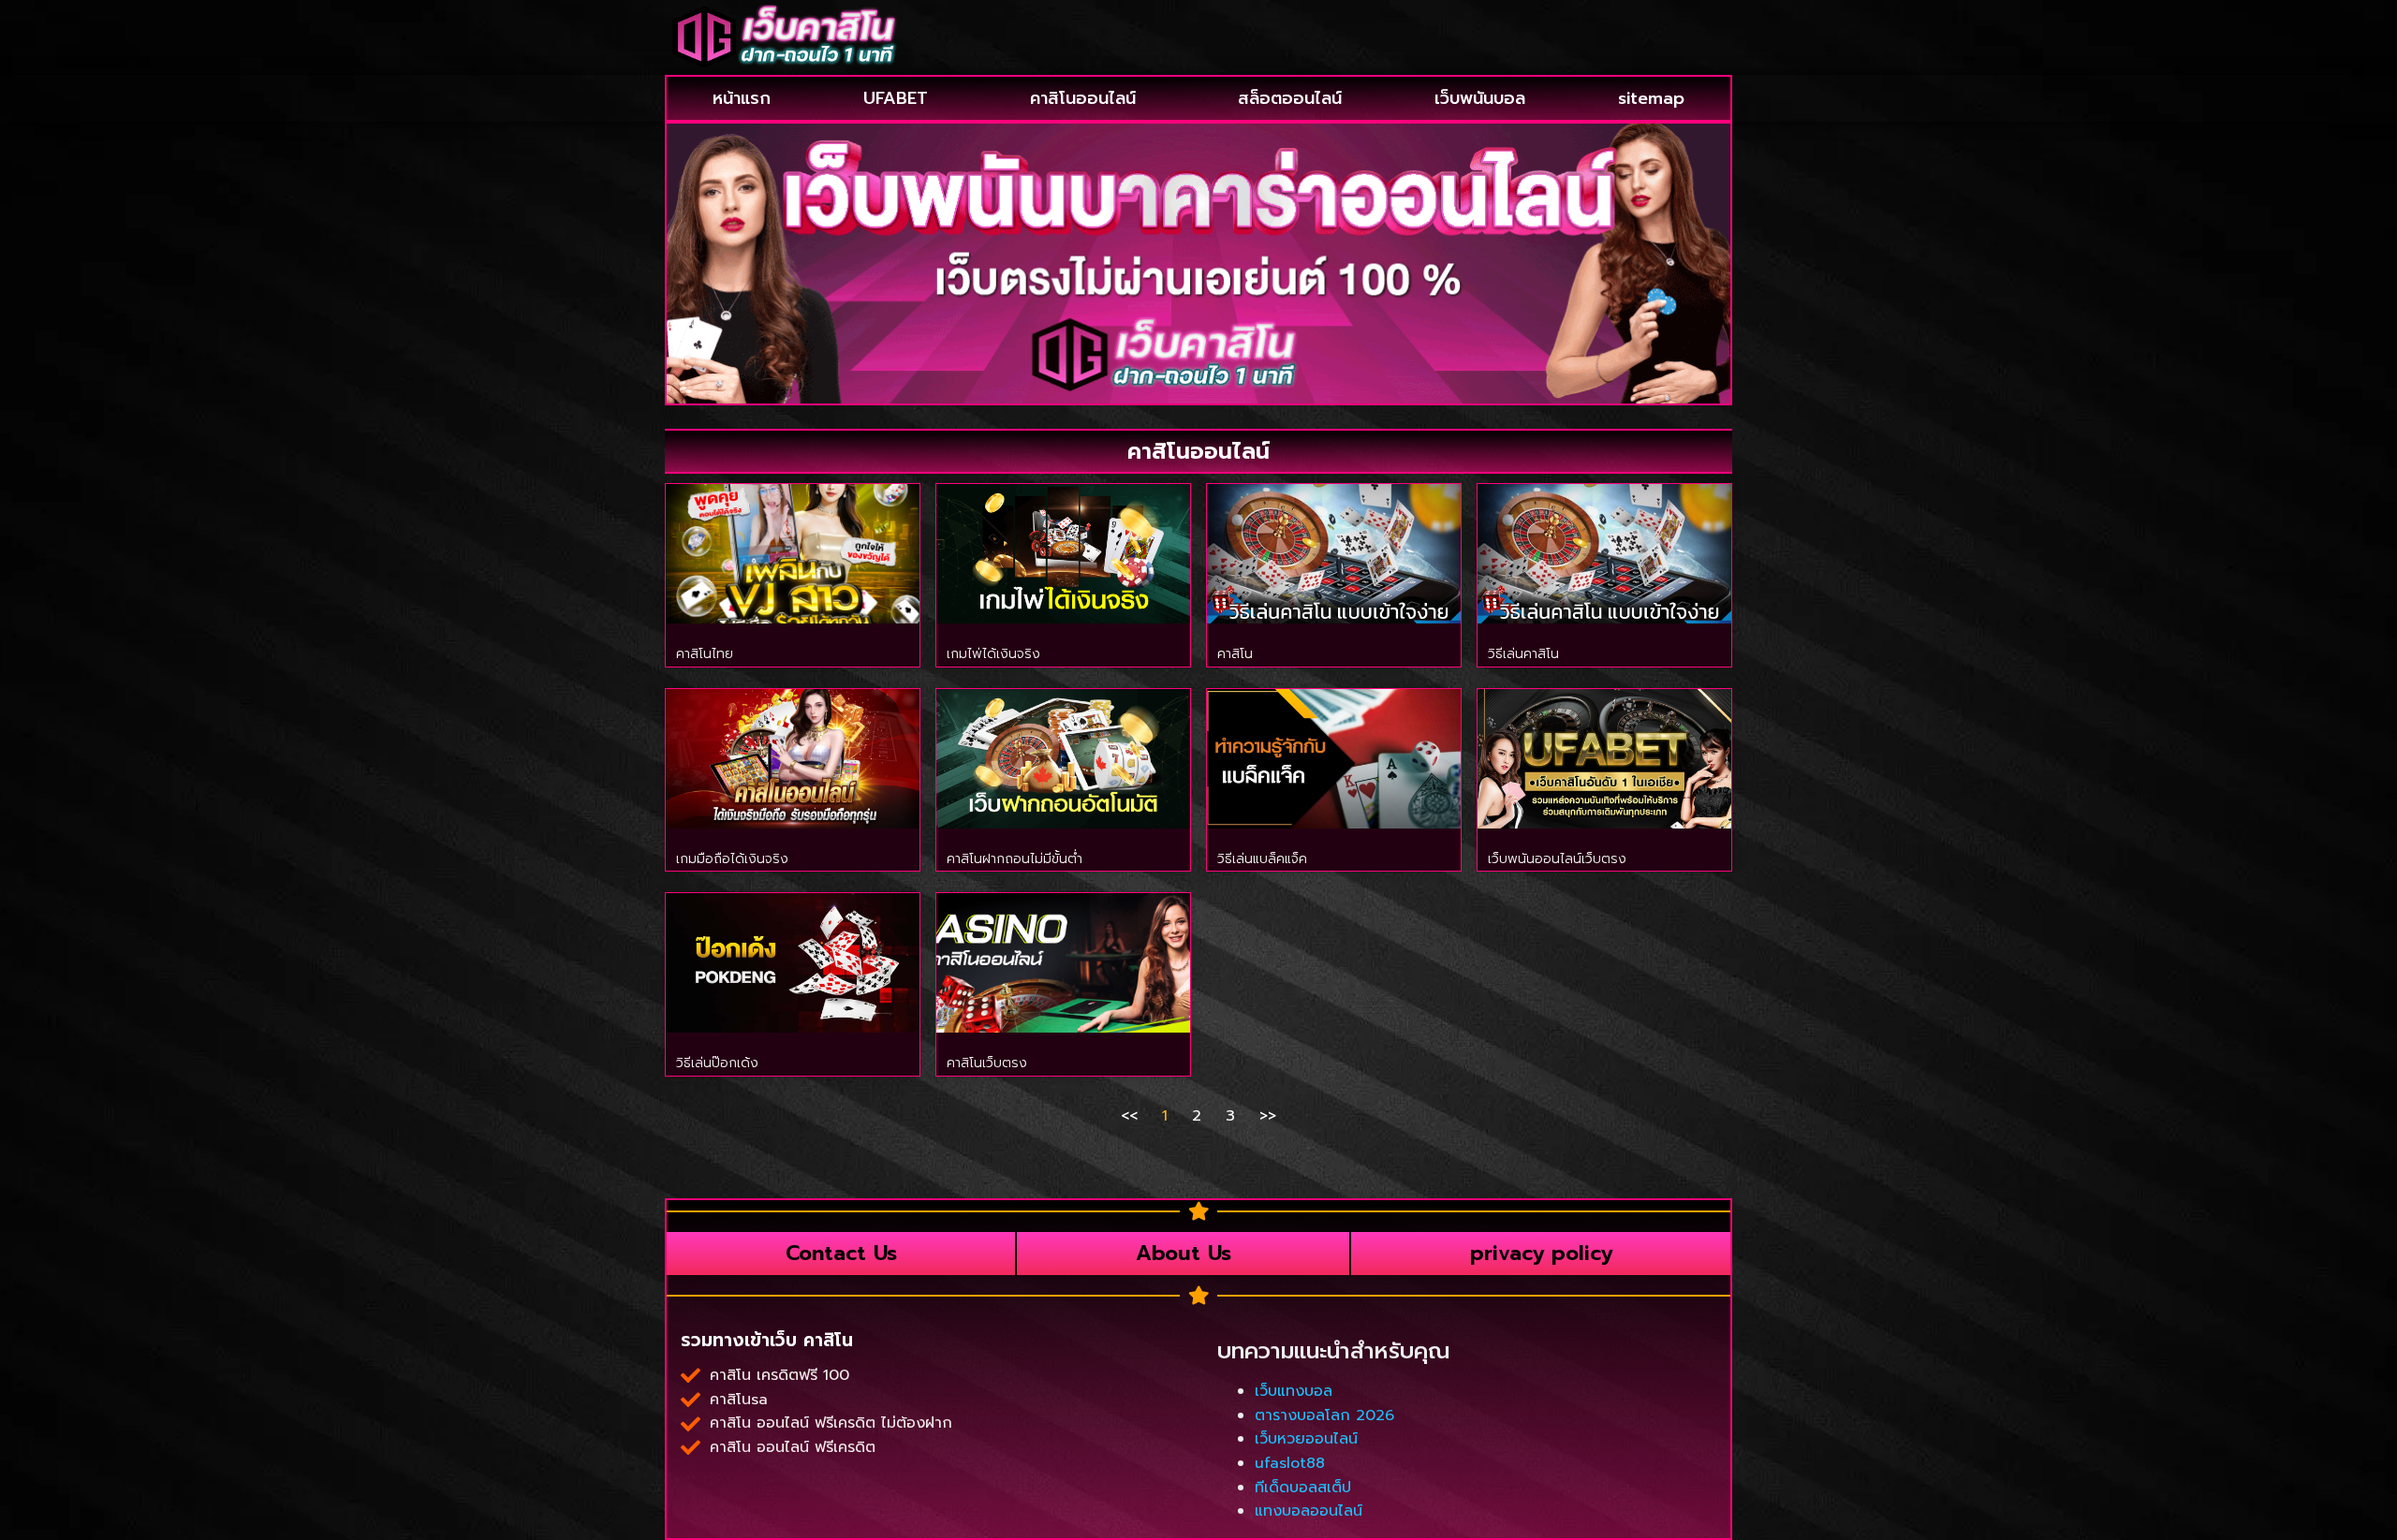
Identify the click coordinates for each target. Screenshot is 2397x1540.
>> (1268, 1116)
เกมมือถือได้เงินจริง (732, 859)
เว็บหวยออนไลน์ (1306, 1439)
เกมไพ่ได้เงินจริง (993, 654)
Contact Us (841, 1253)
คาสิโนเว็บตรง (987, 1063)
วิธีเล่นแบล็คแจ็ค (1262, 859)
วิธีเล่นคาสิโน (1523, 654)
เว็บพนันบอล (1480, 98)
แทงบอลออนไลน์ (1309, 1511)
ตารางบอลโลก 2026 (1324, 1415)
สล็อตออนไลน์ (1290, 98)
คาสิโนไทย (705, 654)
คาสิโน (1235, 654)
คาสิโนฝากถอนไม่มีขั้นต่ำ (1015, 859)
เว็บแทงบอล (1294, 1391)
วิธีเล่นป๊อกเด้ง (717, 1063)
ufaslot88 (1290, 1463)
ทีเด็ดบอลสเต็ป (1303, 1488)
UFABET (896, 98)
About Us (1184, 1253)
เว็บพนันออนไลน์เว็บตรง (1557, 859)
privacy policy (1541, 1253)
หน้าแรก (742, 98)
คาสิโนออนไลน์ (1083, 98)
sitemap (1651, 98)
